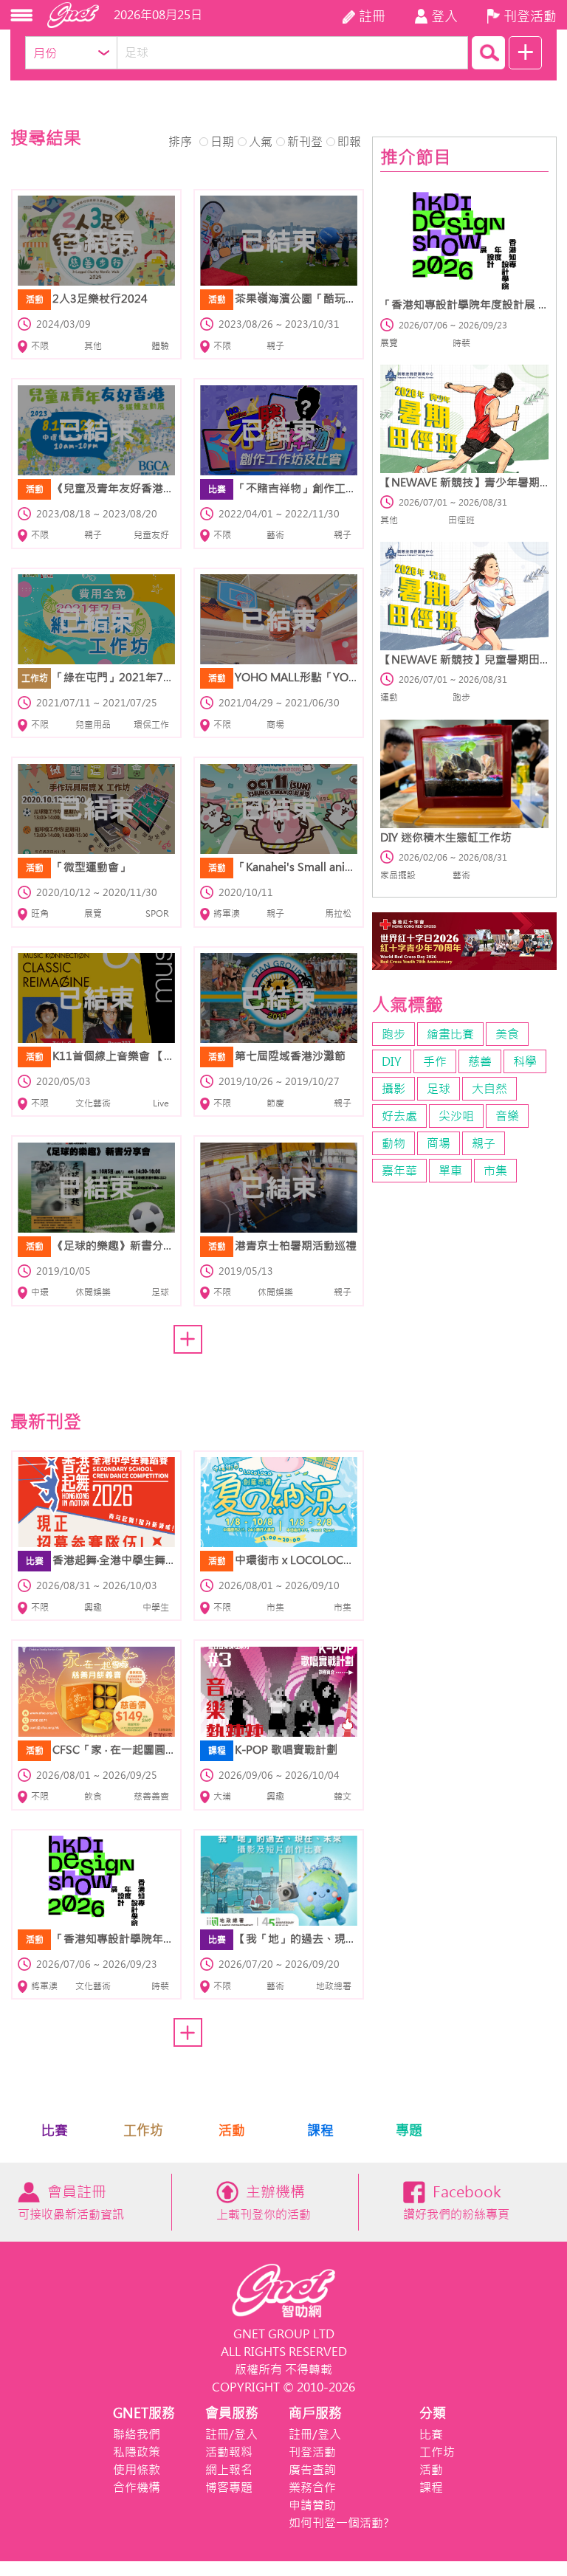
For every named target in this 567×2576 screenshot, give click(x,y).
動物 (394, 1143)
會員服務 (232, 2413)
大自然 (489, 1089)
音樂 (507, 1116)
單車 (450, 1171)
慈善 (480, 1061)
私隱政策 (137, 2452)
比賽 (55, 2131)
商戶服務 (315, 2413)
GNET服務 (144, 2413)
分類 (433, 2413)
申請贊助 (312, 2505)
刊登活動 (312, 2452)
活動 (232, 2131)
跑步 (394, 1034)
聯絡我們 (137, 2434)
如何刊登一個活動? (339, 2523)
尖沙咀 (456, 1116)
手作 (435, 1061)
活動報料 (229, 2452)
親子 (484, 1143)
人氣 (261, 142)
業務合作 (312, 2487)
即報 (349, 142)
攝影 (394, 1089)
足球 (439, 1089)
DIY (392, 1061)
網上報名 (229, 2470)
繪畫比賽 (450, 1034)
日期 (222, 142)
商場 (439, 1143)
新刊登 (305, 142)
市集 (495, 1171)
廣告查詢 (312, 2470)
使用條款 (137, 2470)
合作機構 (137, 2487)
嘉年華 (399, 1171)
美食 (507, 1034)
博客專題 (229, 2487)
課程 (320, 2131)
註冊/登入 (231, 2434)
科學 (525, 1061)
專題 (409, 2131)
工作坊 (143, 2131)
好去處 (399, 1116)
